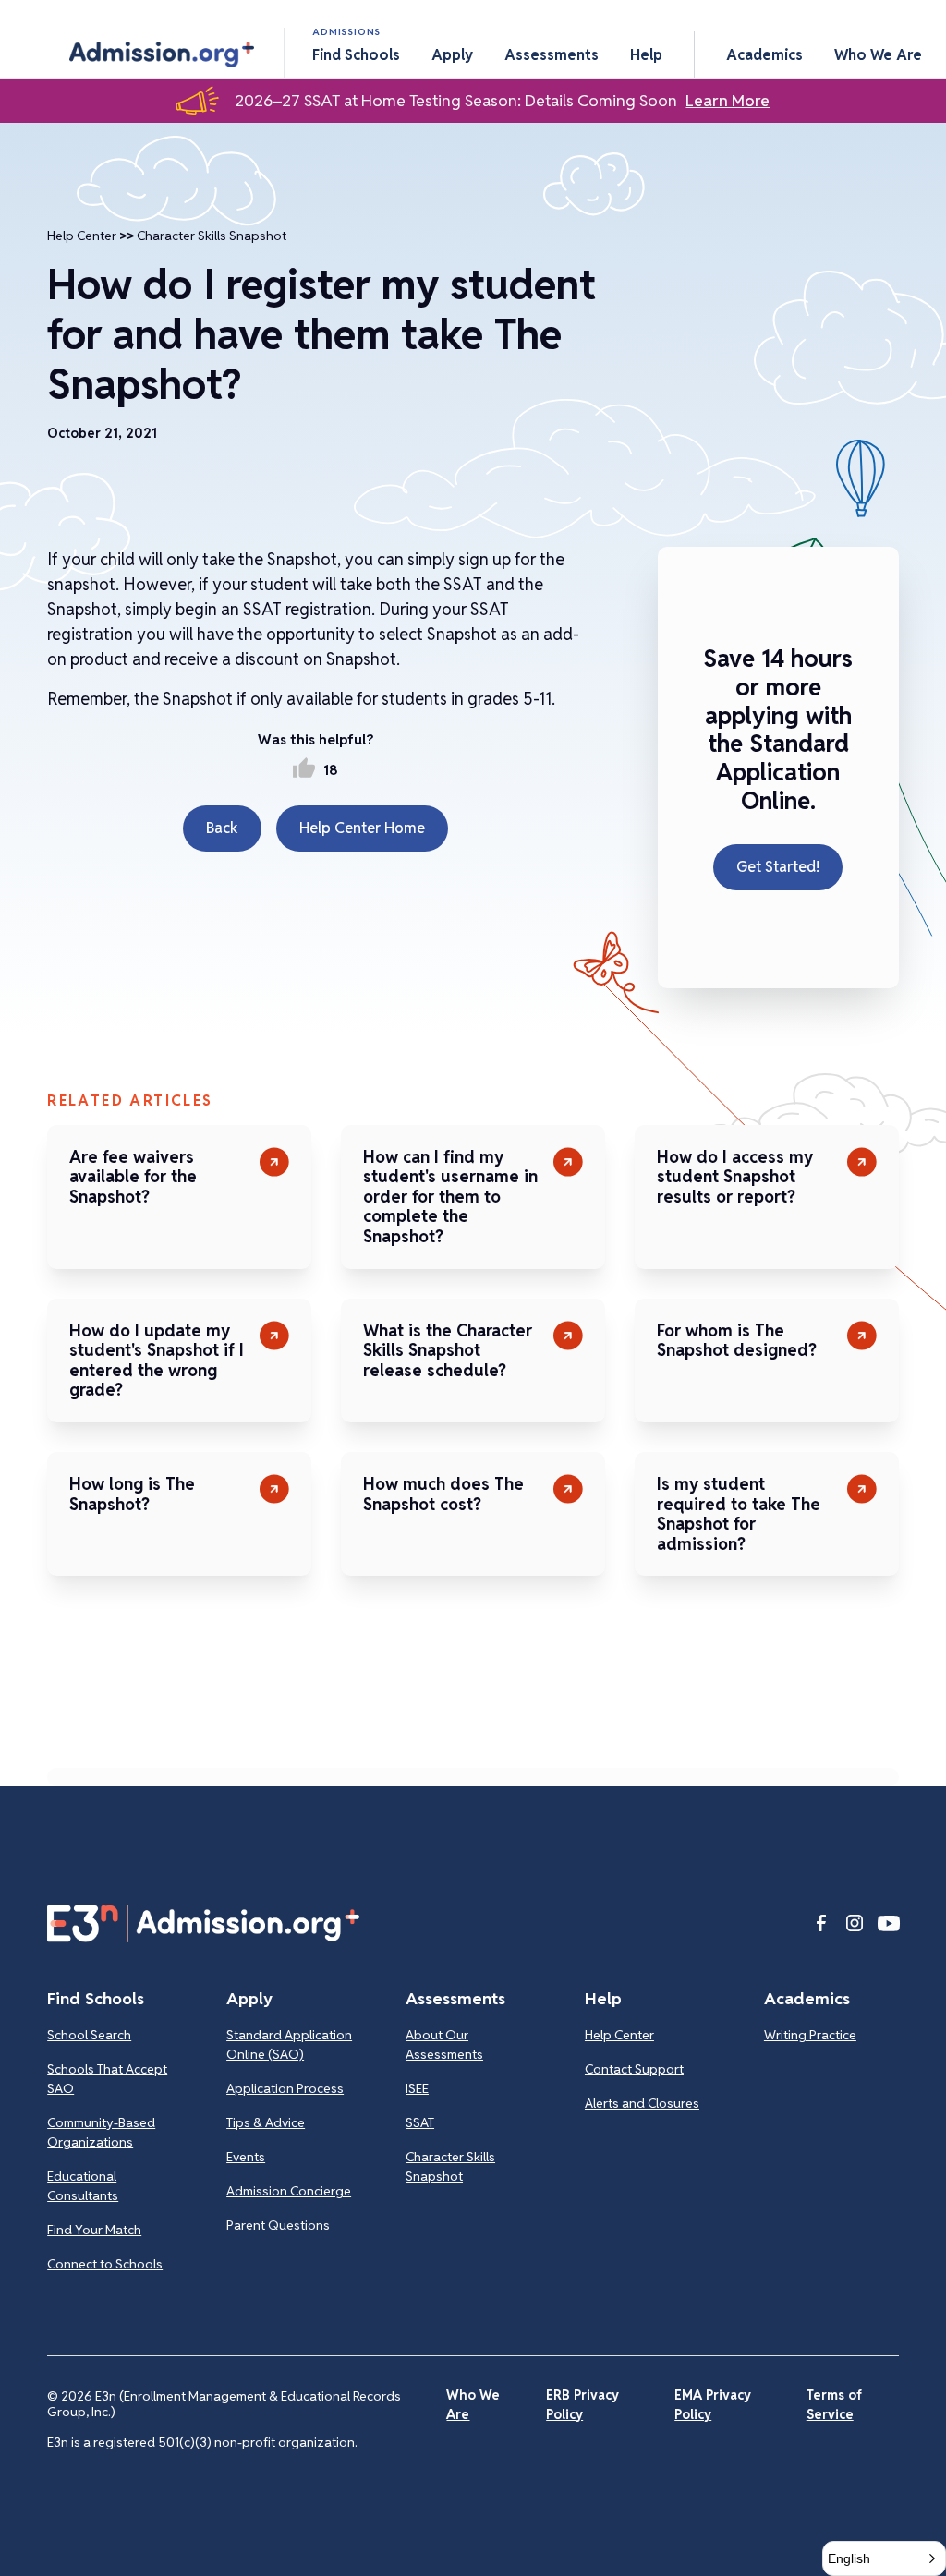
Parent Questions (278, 2225)
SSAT (420, 2122)
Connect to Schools (105, 2264)
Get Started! (778, 867)
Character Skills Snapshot (212, 236)
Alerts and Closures (642, 2103)
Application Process (285, 2088)
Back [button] (222, 828)
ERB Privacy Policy (582, 2405)
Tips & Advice (266, 2122)
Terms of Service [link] (834, 2405)
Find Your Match (94, 2230)
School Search (89, 2035)
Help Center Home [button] (362, 828)
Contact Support (634, 2069)
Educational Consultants (83, 2186)
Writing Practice (810, 2035)
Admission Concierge (289, 2191)
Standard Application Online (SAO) (289, 2044)
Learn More (728, 101)
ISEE (417, 2088)
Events (246, 2157)
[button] (162, 54)
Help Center (82, 236)
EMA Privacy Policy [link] (713, 2405)
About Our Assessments (444, 2044)
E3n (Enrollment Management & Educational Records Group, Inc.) (224, 2404)
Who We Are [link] (473, 2405)
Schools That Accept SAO (107, 2079)
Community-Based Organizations (101, 2132)
